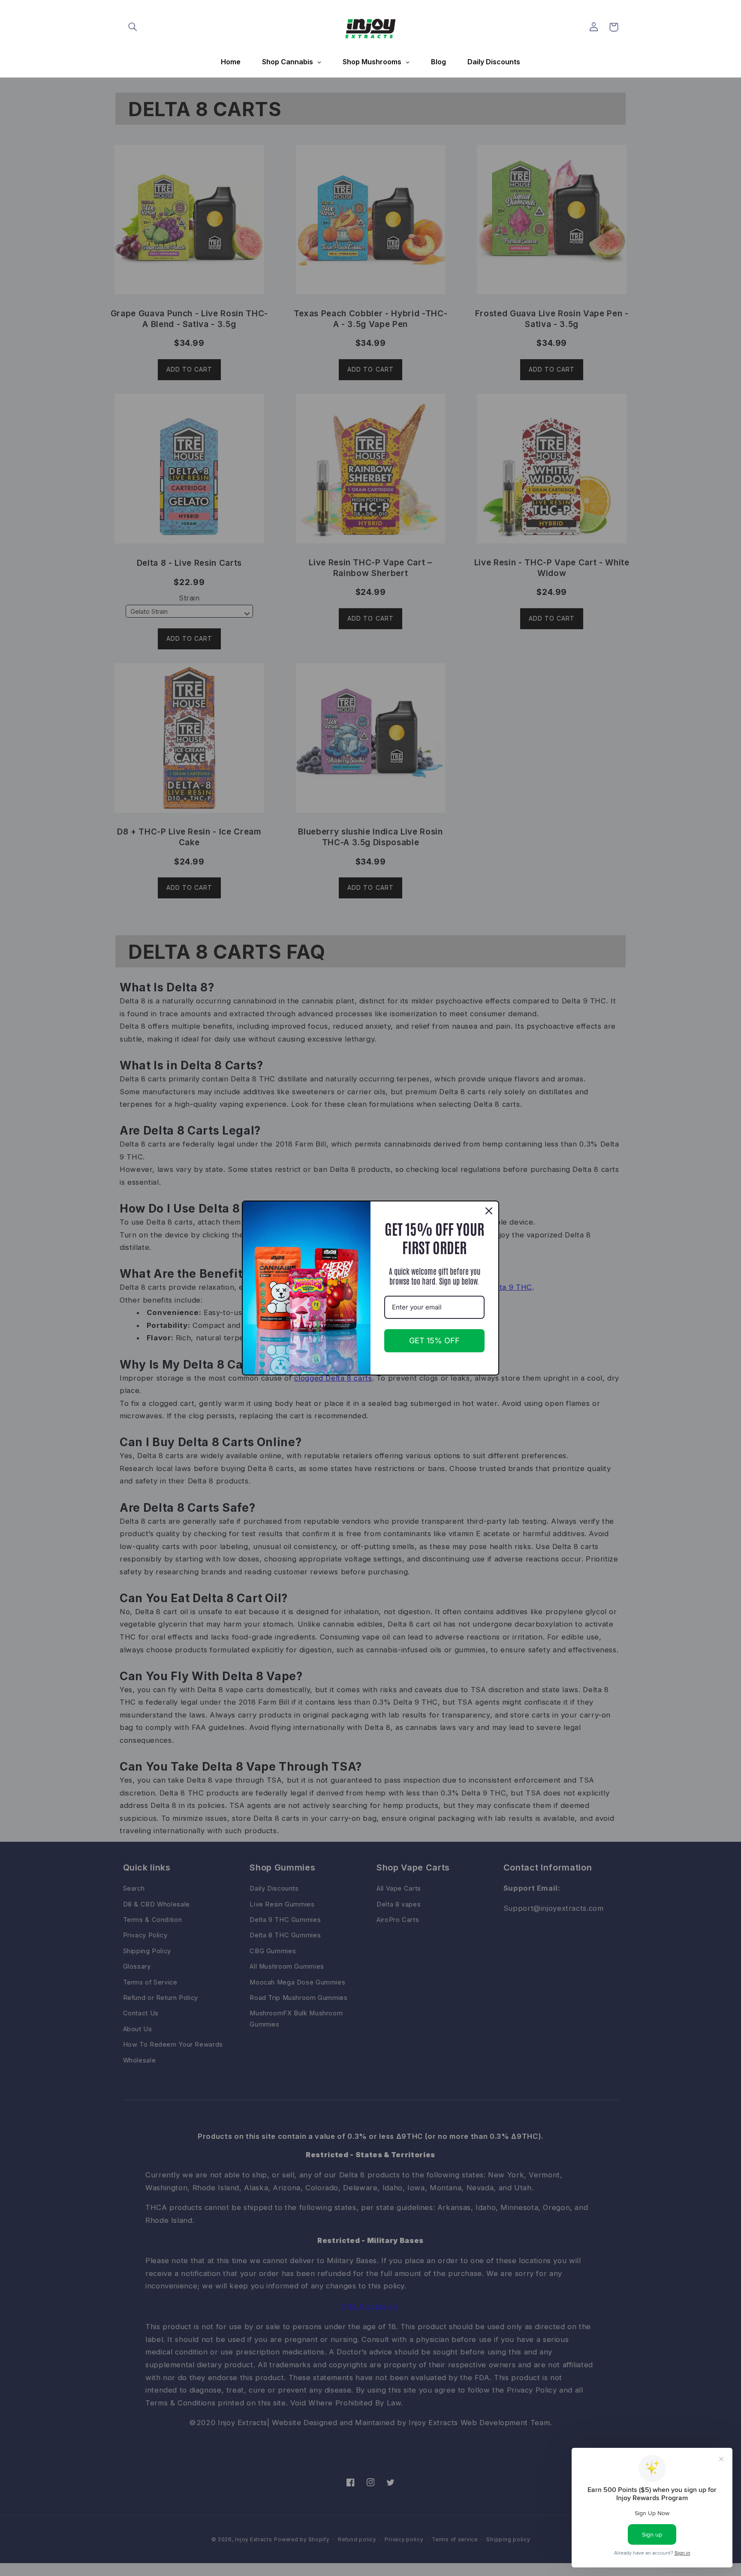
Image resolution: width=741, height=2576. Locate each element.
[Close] (489, 1211)
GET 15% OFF (434, 1341)
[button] (133, 27)
